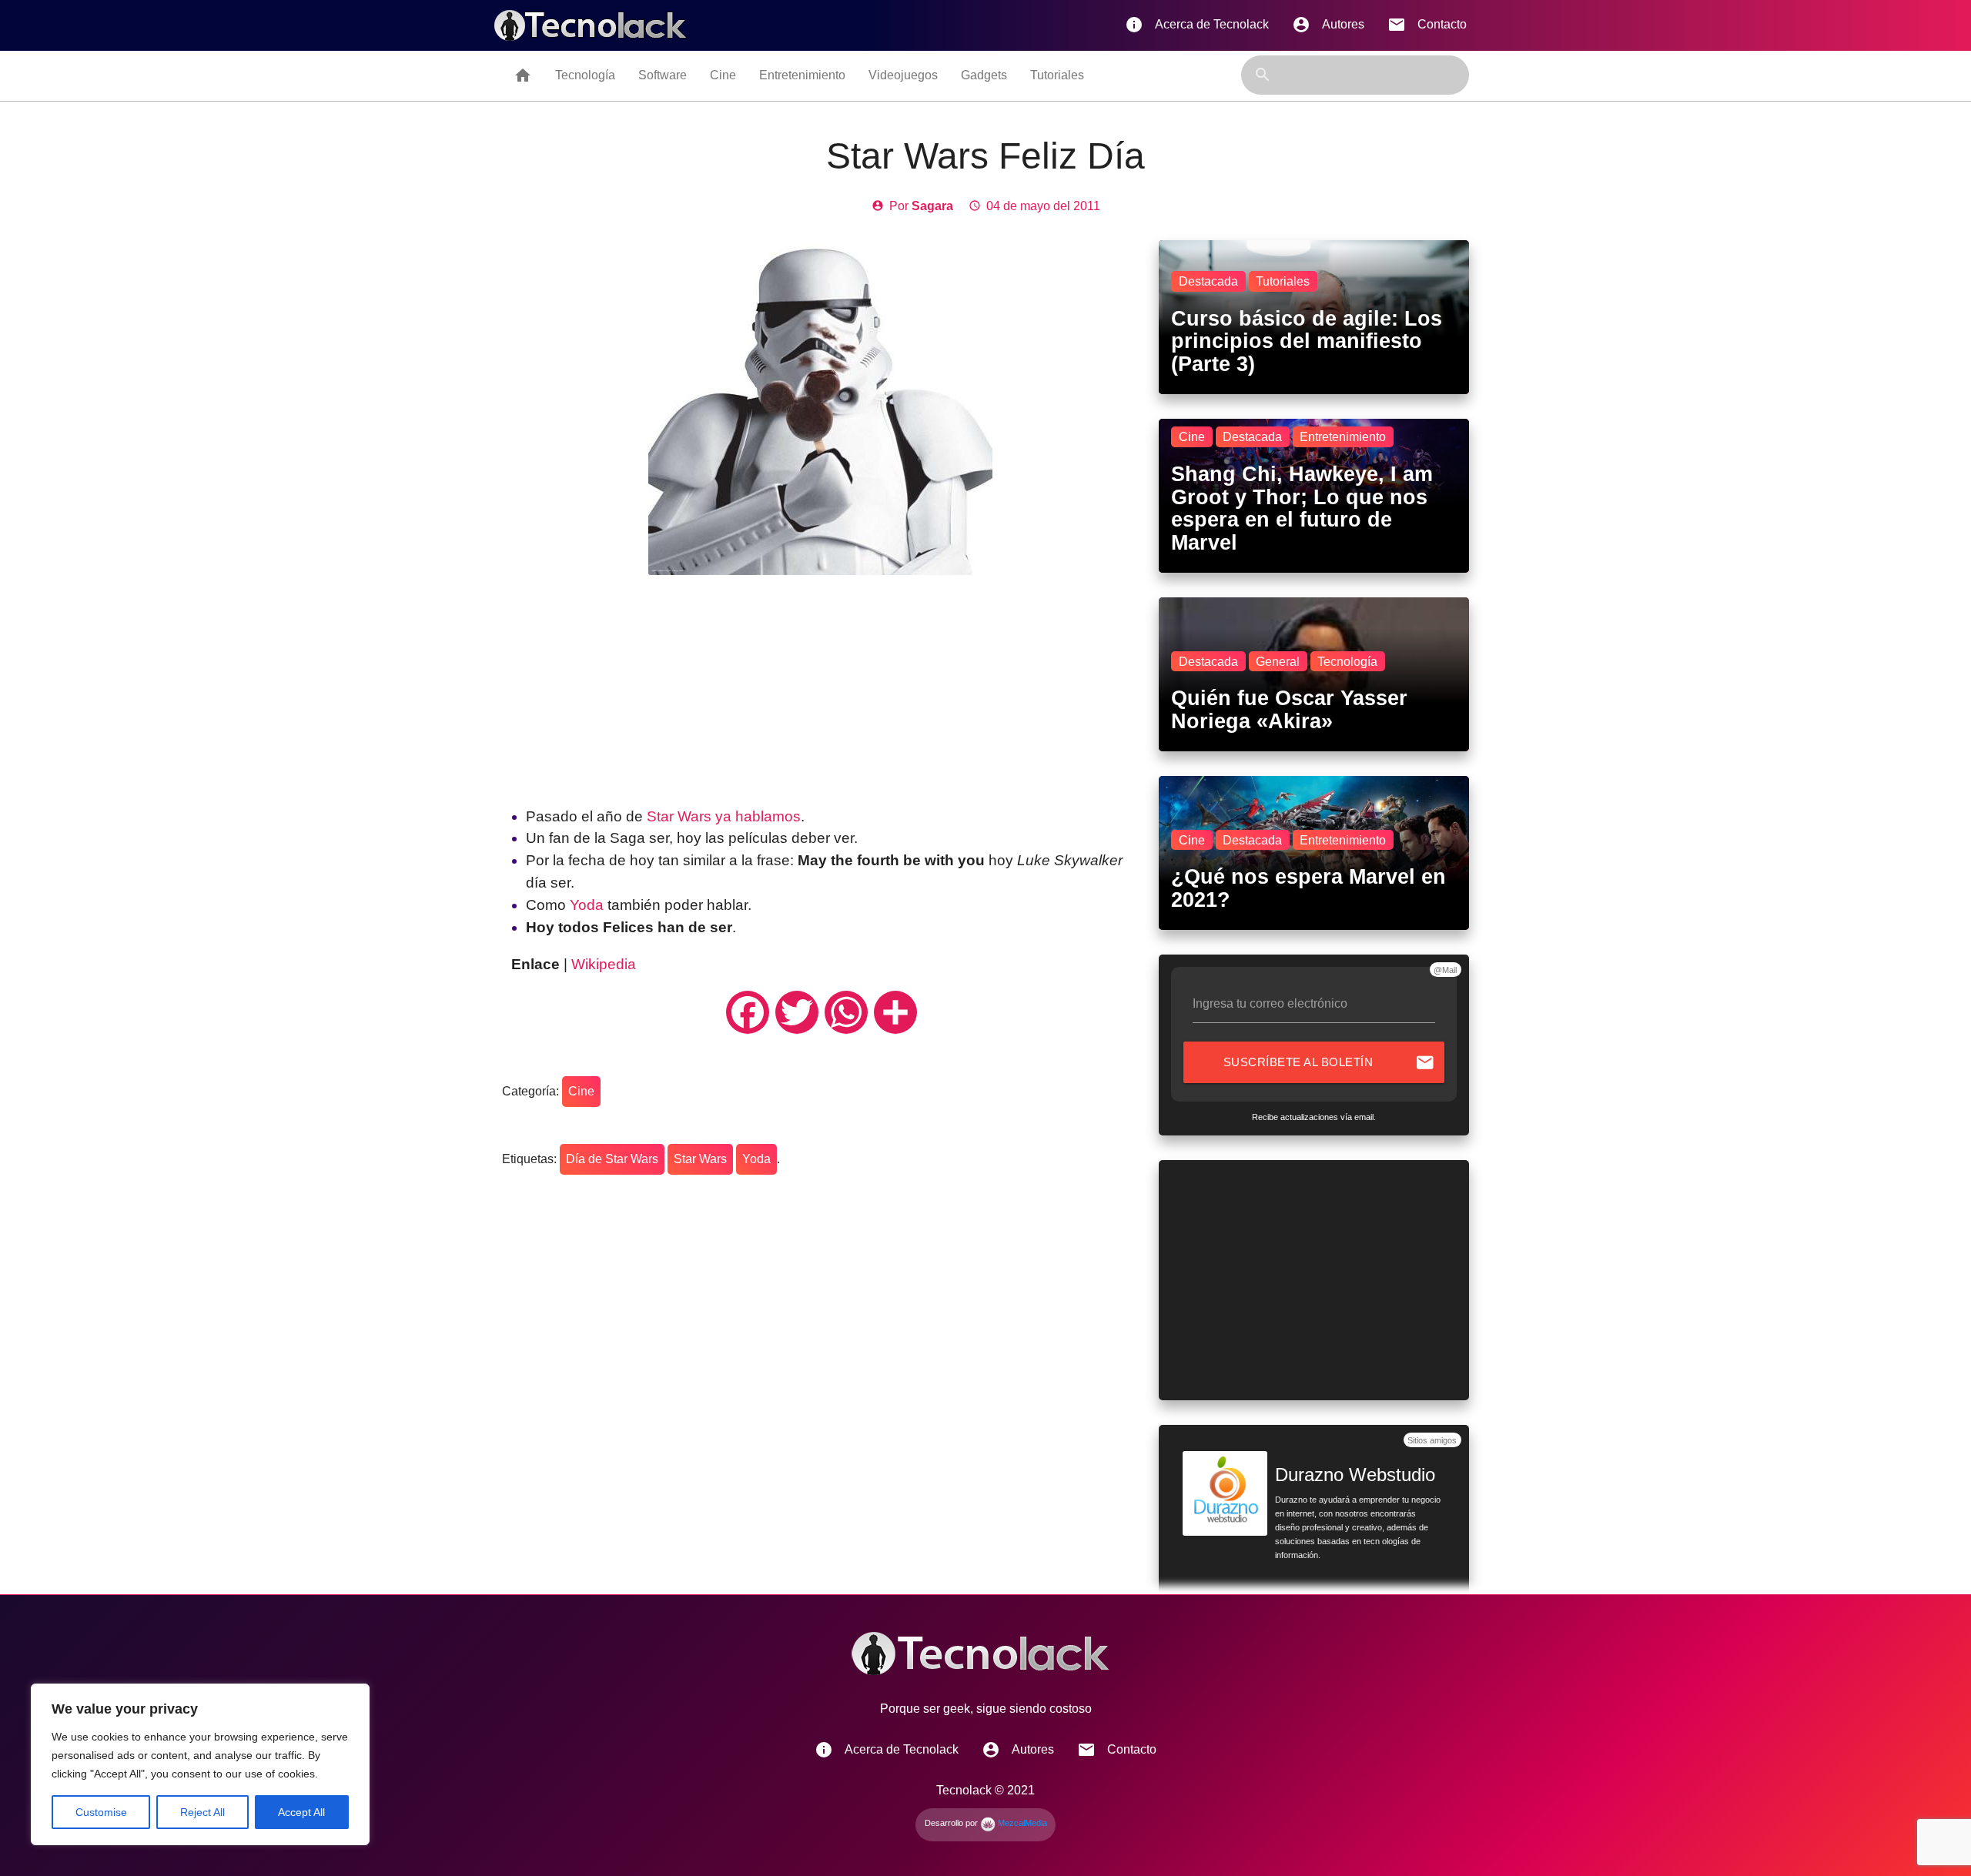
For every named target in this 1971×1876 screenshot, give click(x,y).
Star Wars (700, 1159)
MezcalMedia (1021, 1823)
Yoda (587, 905)
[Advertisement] (821, 683)
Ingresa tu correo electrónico (1270, 1003)
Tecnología (585, 75)
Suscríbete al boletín (1329, 1062)
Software (663, 75)
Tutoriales (1057, 75)
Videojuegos (903, 75)
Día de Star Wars (612, 1159)
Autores (1328, 25)
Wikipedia (604, 964)
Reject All (202, 1812)
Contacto (1427, 25)
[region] (200, 1764)
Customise (101, 1812)
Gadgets (984, 75)
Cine (723, 75)
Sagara (932, 206)
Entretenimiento (802, 75)
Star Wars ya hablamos (724, 816)
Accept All (301, 1812)
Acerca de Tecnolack (1197, 25)
